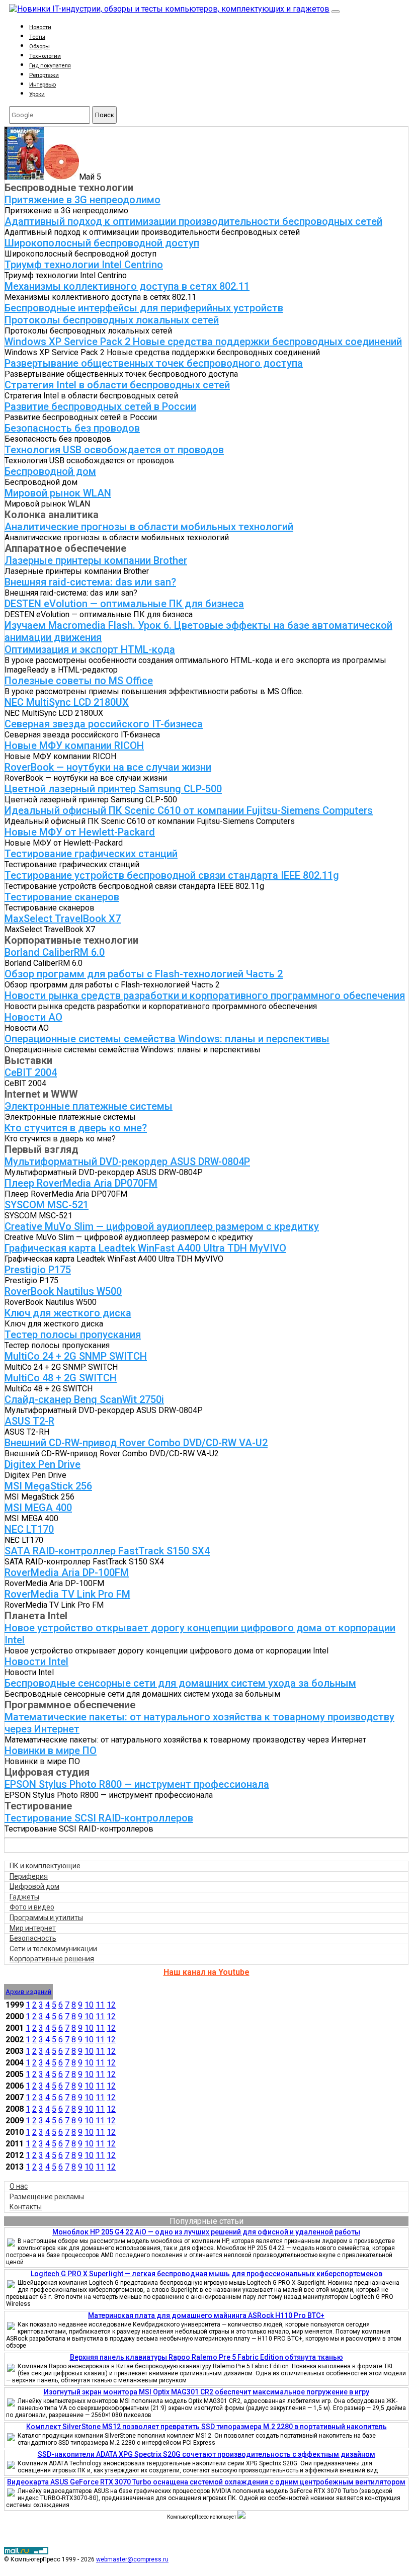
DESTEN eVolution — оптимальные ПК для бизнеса (124, 604)
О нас (19, 2186)
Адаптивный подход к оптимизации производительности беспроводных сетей (193, 221)
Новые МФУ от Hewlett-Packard (80, 832)
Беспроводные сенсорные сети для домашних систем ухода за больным (180, 1683)
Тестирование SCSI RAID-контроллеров (99, 1818)
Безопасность (33, 1938)
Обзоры (39, 47)
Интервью (43, 85)
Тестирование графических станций (91, 854)
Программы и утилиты (46, 1918)
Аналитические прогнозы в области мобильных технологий (149, 527)
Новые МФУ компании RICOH (74, 745)
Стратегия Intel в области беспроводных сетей (117, 385)
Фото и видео (32, 1907)
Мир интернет (33, 1928)
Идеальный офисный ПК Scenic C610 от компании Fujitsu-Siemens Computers (189, 810)
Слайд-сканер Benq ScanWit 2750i (84, 1399)
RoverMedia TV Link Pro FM (67, 1594)
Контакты (26, 2207)
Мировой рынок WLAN (58, 493)
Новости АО (33, 1017)
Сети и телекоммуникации (53, 1949)
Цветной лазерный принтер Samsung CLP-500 (113, 789)
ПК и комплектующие (45, 1866)
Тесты (37, 37)
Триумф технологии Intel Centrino (84, 265)
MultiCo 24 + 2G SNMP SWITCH (76, 1356)
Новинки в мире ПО (51, 1751)
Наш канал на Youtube (206, 1972)
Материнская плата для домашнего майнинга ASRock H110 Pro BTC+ (206, 2315)
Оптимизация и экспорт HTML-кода (90, 649)
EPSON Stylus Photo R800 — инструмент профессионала (137, 1784)
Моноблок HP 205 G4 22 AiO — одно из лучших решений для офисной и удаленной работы (206, 2232)
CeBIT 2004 (31, 1072)
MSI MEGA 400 (38, 1508)
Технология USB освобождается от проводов (114, 450)
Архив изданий (28, 1992)
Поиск (105, 115)
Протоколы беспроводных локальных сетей (112, 320)
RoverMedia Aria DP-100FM (67, 1572)
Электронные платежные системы (89, 1106)
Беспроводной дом (50, 471)
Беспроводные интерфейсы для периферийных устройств (144, 308)
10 (89, 2005)
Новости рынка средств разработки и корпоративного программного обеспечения (205, 995)
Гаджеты (24, 1897)
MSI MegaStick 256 (48, 1486)
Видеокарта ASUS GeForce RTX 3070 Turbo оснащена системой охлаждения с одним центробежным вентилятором (206, 2482)
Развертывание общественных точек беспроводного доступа (154, 363)
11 (100, 2005)
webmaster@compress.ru (132, 2559)
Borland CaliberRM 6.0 (55, 952)
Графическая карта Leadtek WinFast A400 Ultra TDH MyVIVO (145, 1248)
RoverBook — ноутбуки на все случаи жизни (108, 767)
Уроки (37, 94)
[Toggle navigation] (336, 12)
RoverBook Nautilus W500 (63, 1291)
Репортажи (44, 75)
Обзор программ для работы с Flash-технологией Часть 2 (144, 974)
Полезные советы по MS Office (79, 681)
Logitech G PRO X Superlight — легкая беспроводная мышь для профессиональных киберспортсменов (206, 2274)
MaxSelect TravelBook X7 (63, 919)
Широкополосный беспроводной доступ (102, 243)
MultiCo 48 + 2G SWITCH (61, 1378)
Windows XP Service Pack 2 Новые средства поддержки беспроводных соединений (203, 342)
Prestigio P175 (38, 1270)
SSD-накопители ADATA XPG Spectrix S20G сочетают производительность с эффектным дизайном (206, 2454)
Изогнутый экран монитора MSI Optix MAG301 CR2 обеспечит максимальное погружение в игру (206, 2392)
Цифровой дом (34, 1886)
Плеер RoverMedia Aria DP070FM (81, 1183)
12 (111, 2005)
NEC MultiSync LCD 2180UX (67, 702)
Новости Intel (36, 1661)
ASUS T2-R (29, 1421)
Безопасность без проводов (72, 428)
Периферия (29, 1876)
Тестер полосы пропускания (73, 1335)
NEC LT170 (29, 1529)
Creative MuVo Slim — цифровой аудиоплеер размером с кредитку (162, 1226)
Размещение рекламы (47, 2197)
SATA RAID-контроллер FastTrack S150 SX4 (107, 1551)
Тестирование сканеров (62, 897)
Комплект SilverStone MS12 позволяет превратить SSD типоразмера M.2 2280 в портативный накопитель (206, 2427)
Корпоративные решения (52, 1959)
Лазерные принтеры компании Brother (96, 560)
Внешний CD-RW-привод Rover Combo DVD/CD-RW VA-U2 (136, 1443)
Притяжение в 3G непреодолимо (82, 200)
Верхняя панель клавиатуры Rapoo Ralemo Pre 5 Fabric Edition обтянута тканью (206, 2357)
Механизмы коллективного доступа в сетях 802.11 (127, 286)
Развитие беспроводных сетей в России (100, 406)
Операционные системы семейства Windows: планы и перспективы (167, 1039)
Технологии (45, 56)
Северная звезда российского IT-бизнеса (104, 724)
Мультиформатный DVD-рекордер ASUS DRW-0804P (127, 1161)
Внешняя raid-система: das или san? (90, 582)
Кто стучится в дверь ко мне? (76, 1128)
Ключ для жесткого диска (68, 1313)
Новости (40, 27)
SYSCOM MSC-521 (47, 1205)
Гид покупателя (50, 66)
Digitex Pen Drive (43, 1464)
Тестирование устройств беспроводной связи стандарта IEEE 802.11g (172, 875)
